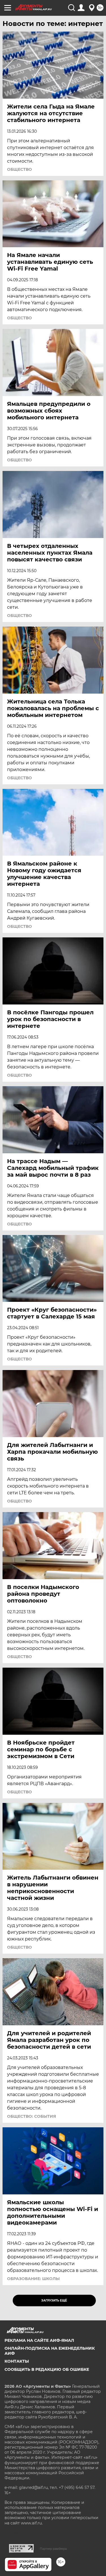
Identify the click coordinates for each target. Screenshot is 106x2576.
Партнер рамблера (53, 2549)
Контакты (17, 2361)
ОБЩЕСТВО (20, 169)
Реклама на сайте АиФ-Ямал (39, 2340)
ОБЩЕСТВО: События (32, 2116)
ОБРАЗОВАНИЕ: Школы (33, 2279)
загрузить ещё (54, 2301)
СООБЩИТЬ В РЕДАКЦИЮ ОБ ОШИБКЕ (47, 2369)
